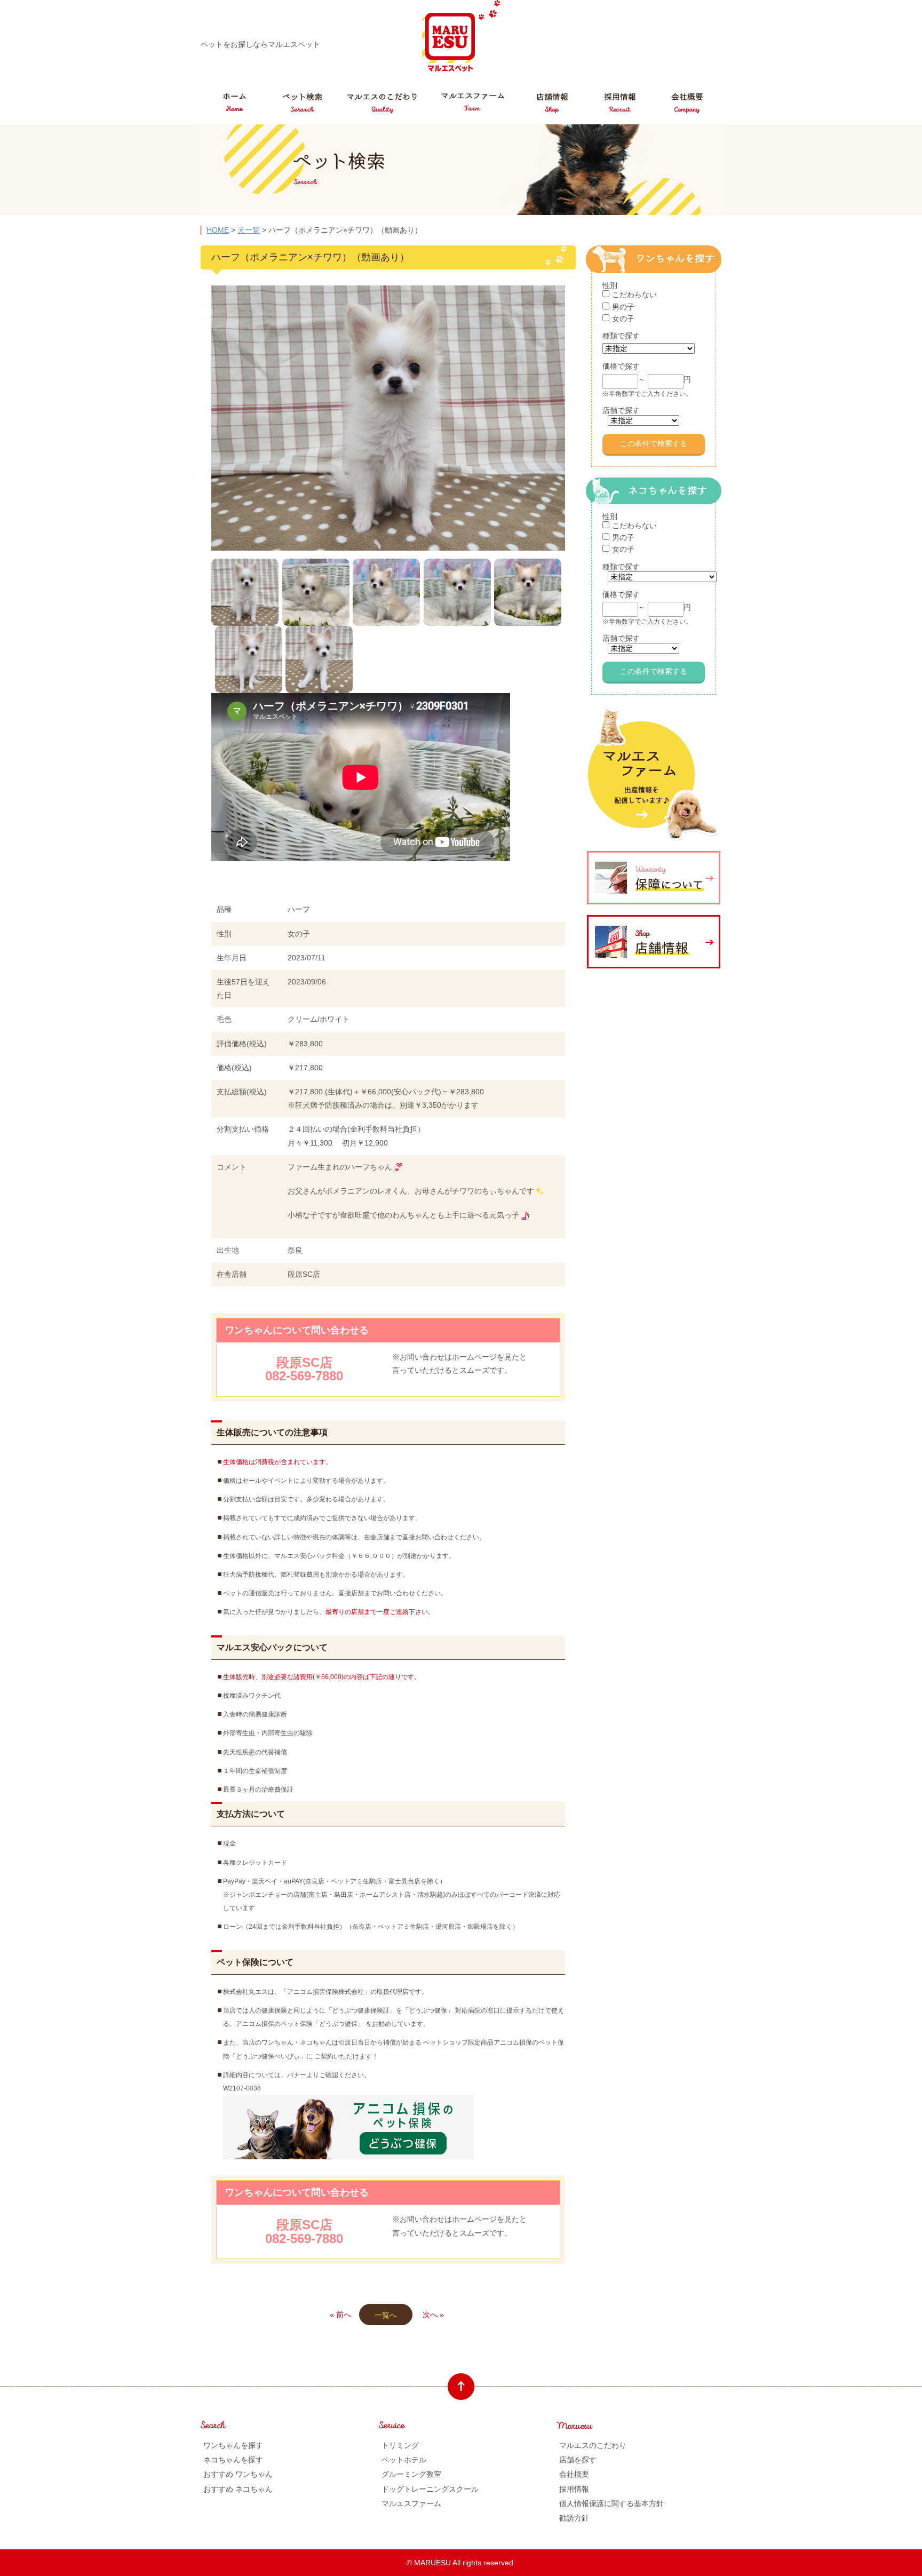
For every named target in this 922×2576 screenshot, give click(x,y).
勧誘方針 (574, 2518)
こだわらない (634, 295)
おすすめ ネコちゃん (238, 2489)
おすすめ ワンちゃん (238, 2474)
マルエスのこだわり (593, 2445)
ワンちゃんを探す (233, 2445)
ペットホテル (404, 2460)
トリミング (400, 2445)
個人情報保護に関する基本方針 (611, 2503)
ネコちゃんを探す (233, 2460)
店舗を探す (578, 2460)
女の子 (623, 319)
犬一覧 (249, 230)
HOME (218, 230)
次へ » (433, 2315)
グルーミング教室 (411, 2474)
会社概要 (574, 2474)
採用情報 (574, 2489)
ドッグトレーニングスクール (430, 2489)
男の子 (623, 307)
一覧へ (386, 2315)
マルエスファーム (411, 2503)
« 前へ (340, 2315)
